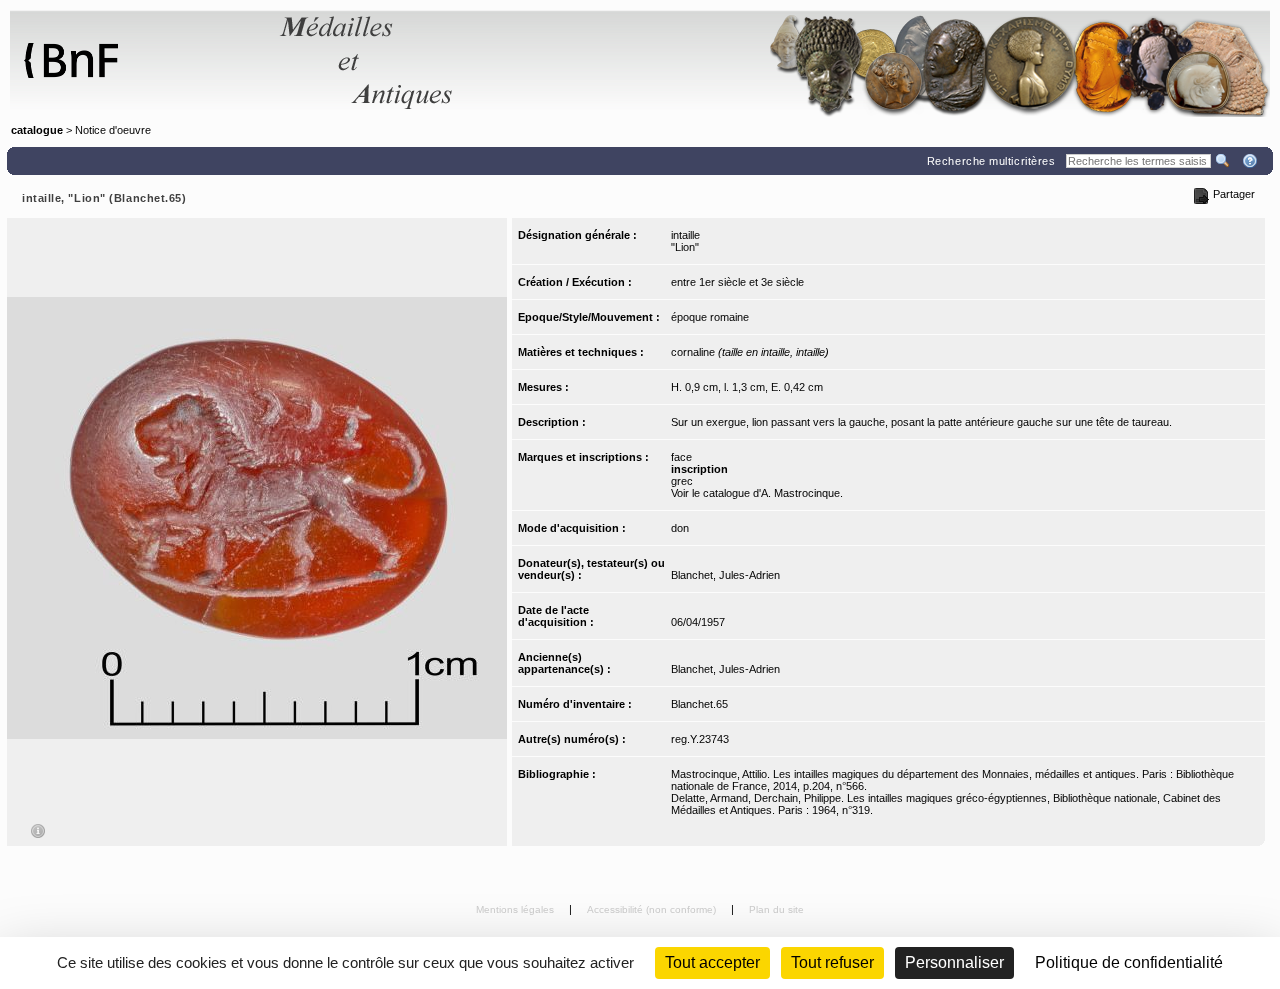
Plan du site (776, 909)
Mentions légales (516, 909)
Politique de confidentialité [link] (1129, 962)
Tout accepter (712, 962)
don (680, 528)
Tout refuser (832, 962)
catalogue (37, 130)
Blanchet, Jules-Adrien (725, 575)
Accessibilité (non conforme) (653, 909)
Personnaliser (954, 962)
